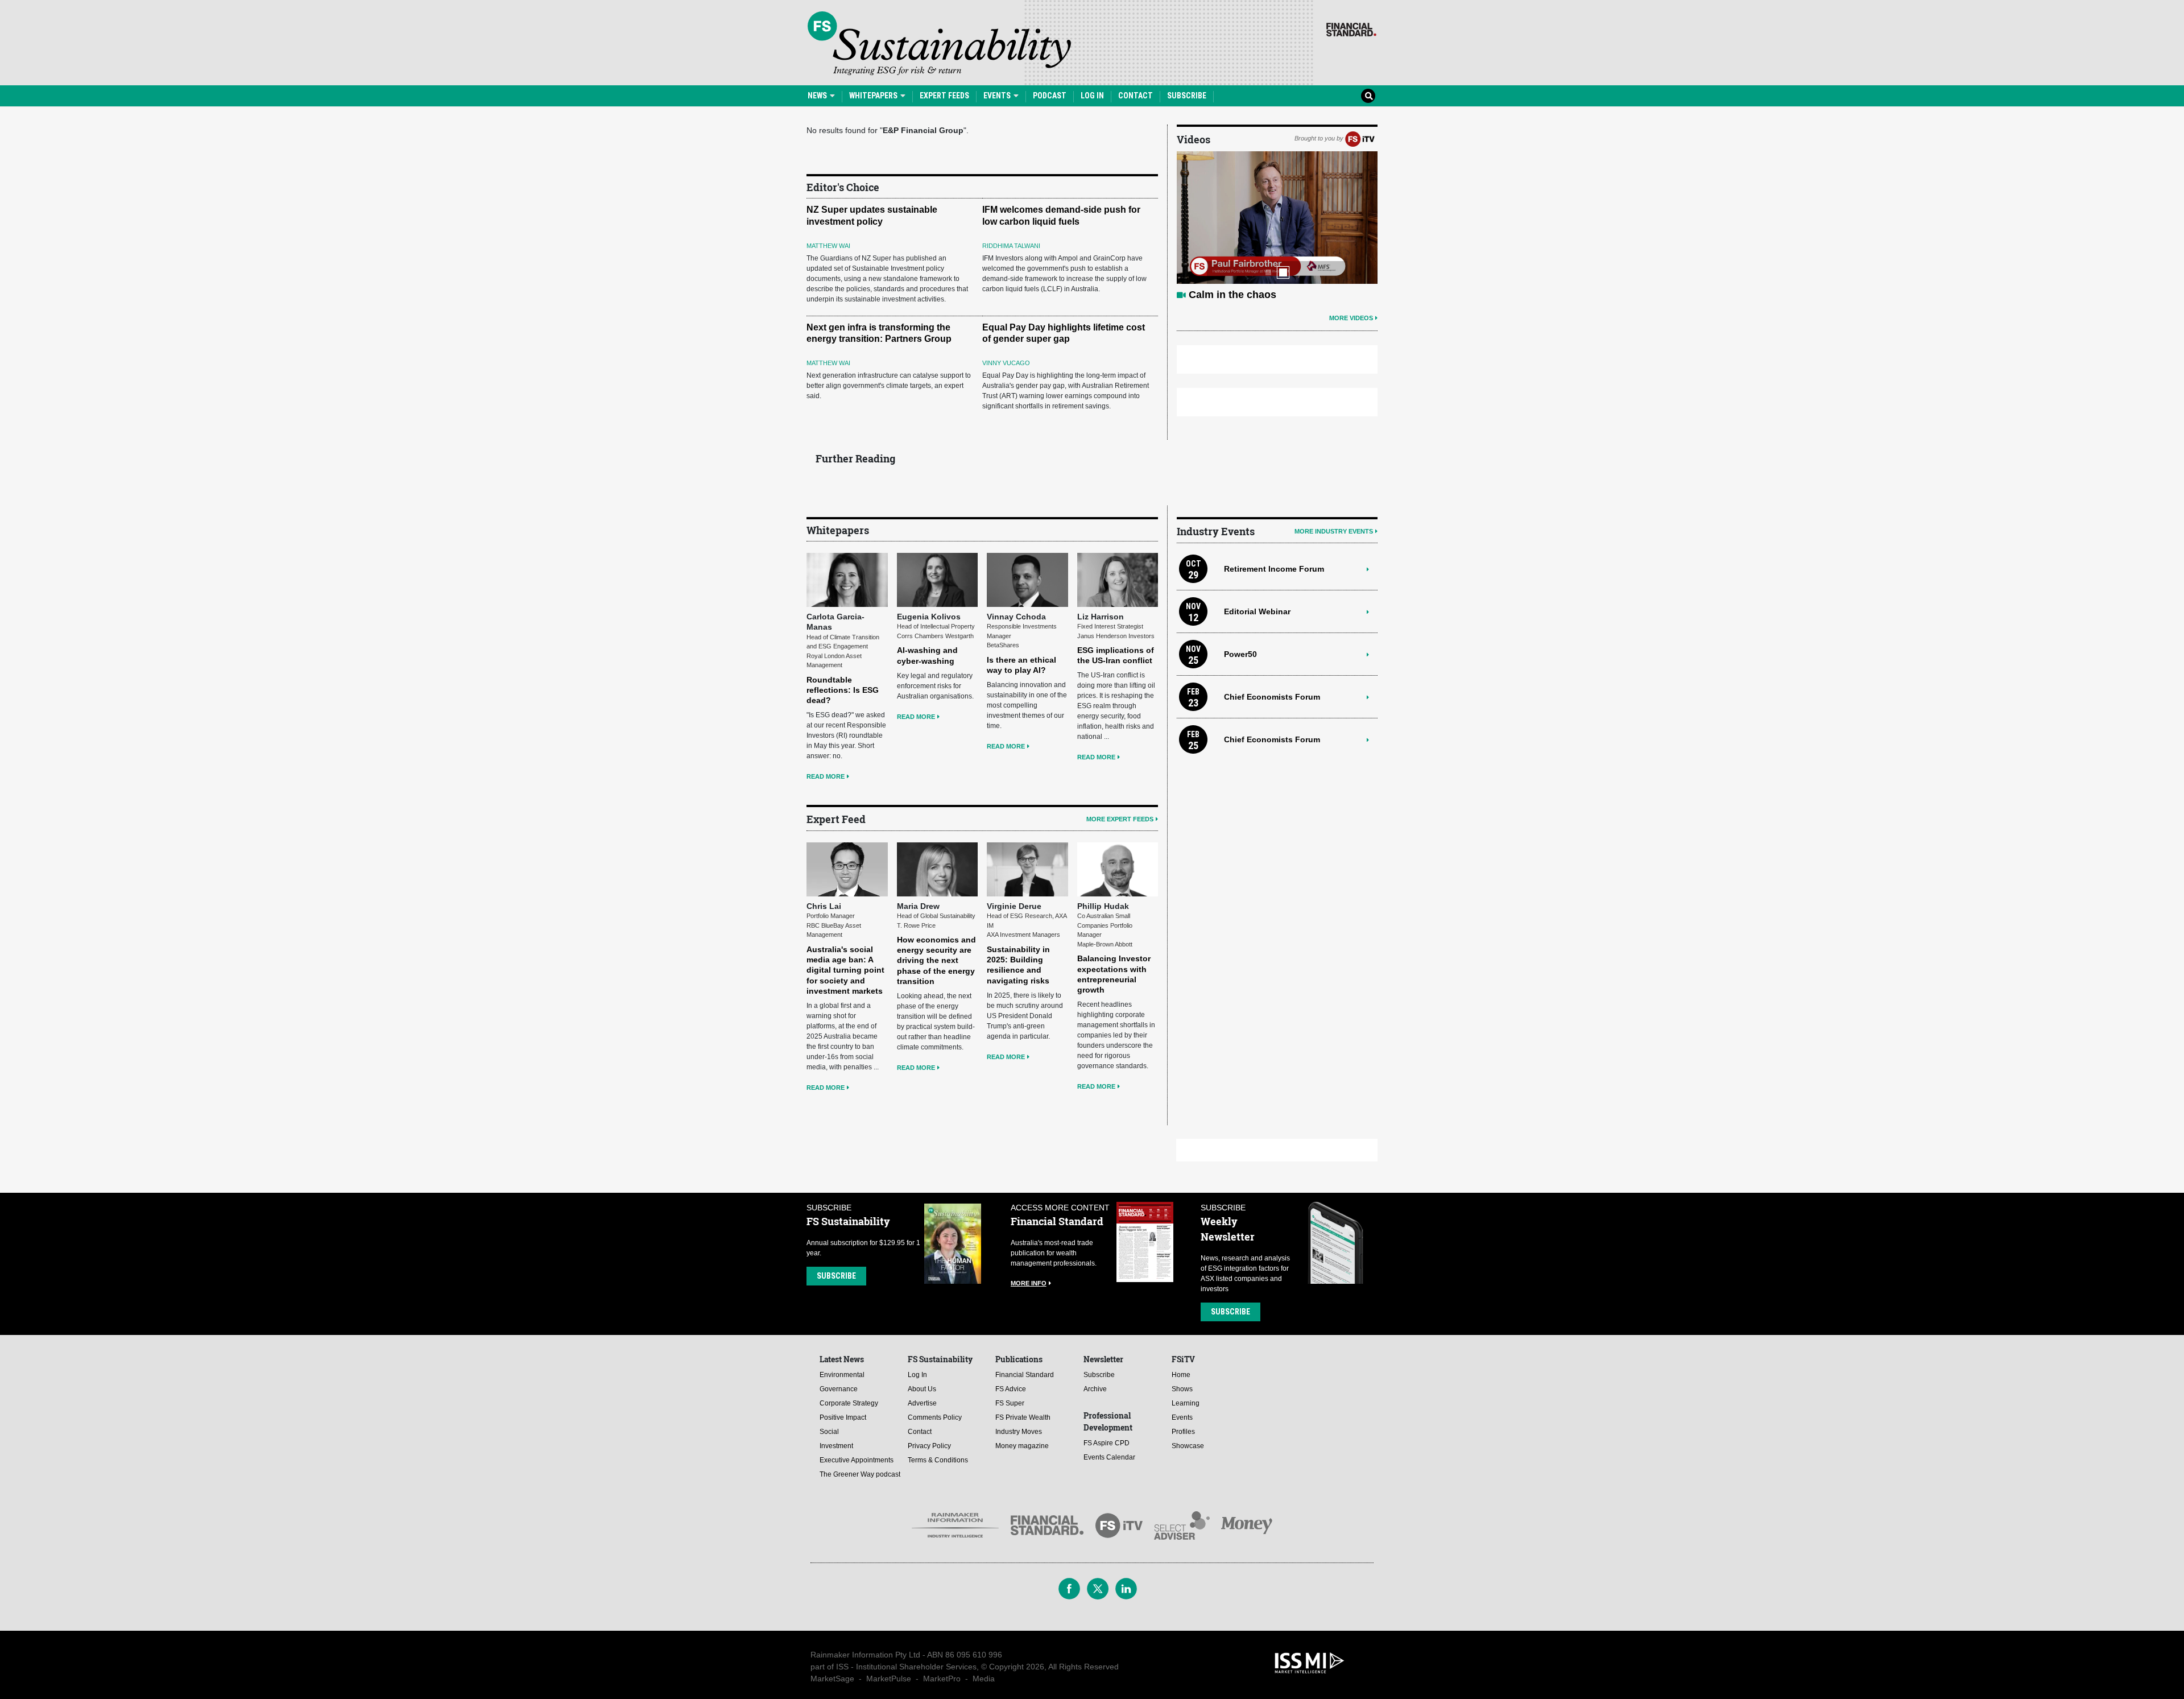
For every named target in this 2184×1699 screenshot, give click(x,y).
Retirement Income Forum (1274, 569)
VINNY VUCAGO (1006, 363)
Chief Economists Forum (1272, 697)
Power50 (1240, 654)
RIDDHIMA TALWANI (1011, 246)
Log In (1092, 96)
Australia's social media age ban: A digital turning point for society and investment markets (845, 970)
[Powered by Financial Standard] (1351, 30)
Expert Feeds (944, 96)
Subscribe (1187, 96)
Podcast (1050, 96)
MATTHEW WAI (828, 246)
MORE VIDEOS (1351, 318)
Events (998, 96)
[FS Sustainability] (939, 43)
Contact (1136, 96)
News (818, 96)
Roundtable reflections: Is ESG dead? (843, 690)
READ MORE (826, 776)
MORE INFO (1029, 1283)
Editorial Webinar (1257, 611)
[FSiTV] (1360, 138)
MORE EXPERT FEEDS (1120, 819)
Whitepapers (874, 96)
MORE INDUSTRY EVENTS (1334, 531)
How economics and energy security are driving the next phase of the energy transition (936, 960)
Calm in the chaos (1232, 295)
